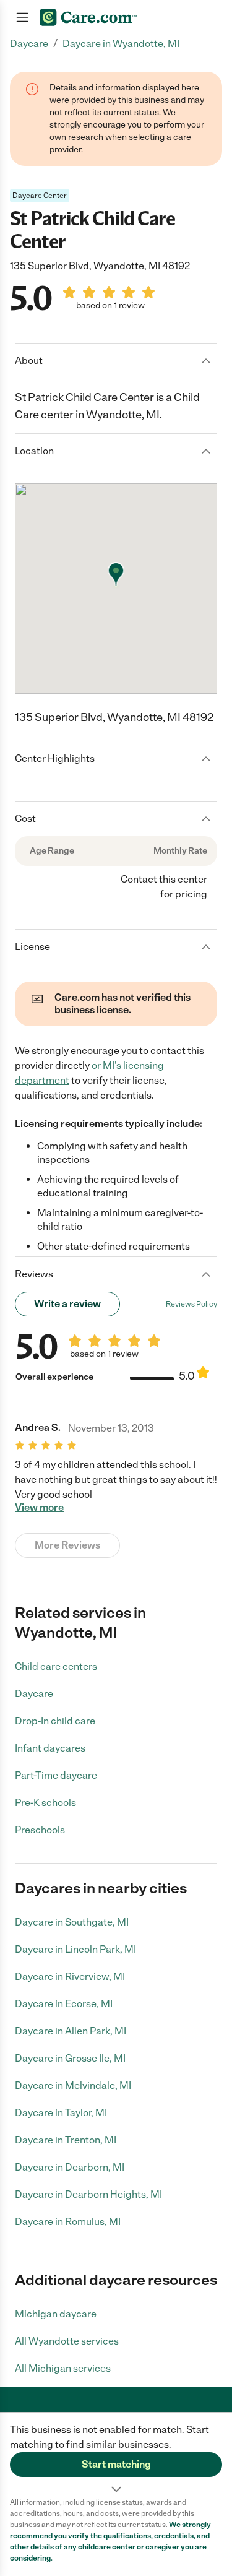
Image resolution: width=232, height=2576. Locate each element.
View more (39, 1508)
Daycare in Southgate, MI (72, 1922)
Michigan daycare (56, 2314)
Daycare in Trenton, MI (66, 2140)
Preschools (40, 1830)
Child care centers (56, 1666)
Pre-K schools (45, 1803)
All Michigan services (63, 2368)
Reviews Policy (191, 1304)
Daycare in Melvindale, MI (73, 2085)
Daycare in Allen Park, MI (71, 2031)
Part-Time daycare (56, 1775)
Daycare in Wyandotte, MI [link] (121, 44)
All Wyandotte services (67, 2341)
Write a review (67, 1304)
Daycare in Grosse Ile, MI (70, 2058)
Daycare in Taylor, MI (61, 2113)
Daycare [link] (29, 44)
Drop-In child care (55, 1721)
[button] (116, 2455)
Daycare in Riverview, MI (70, 1977)
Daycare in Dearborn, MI (70, 2167)
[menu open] (22, 17)
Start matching (116, 2464)
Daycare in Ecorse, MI (64, 2004)
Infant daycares (50, 1748)
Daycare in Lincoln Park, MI (75, 1949)
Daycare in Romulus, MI (68, 2222)
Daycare (34, 1694)
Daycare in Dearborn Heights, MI (88, 2194)
